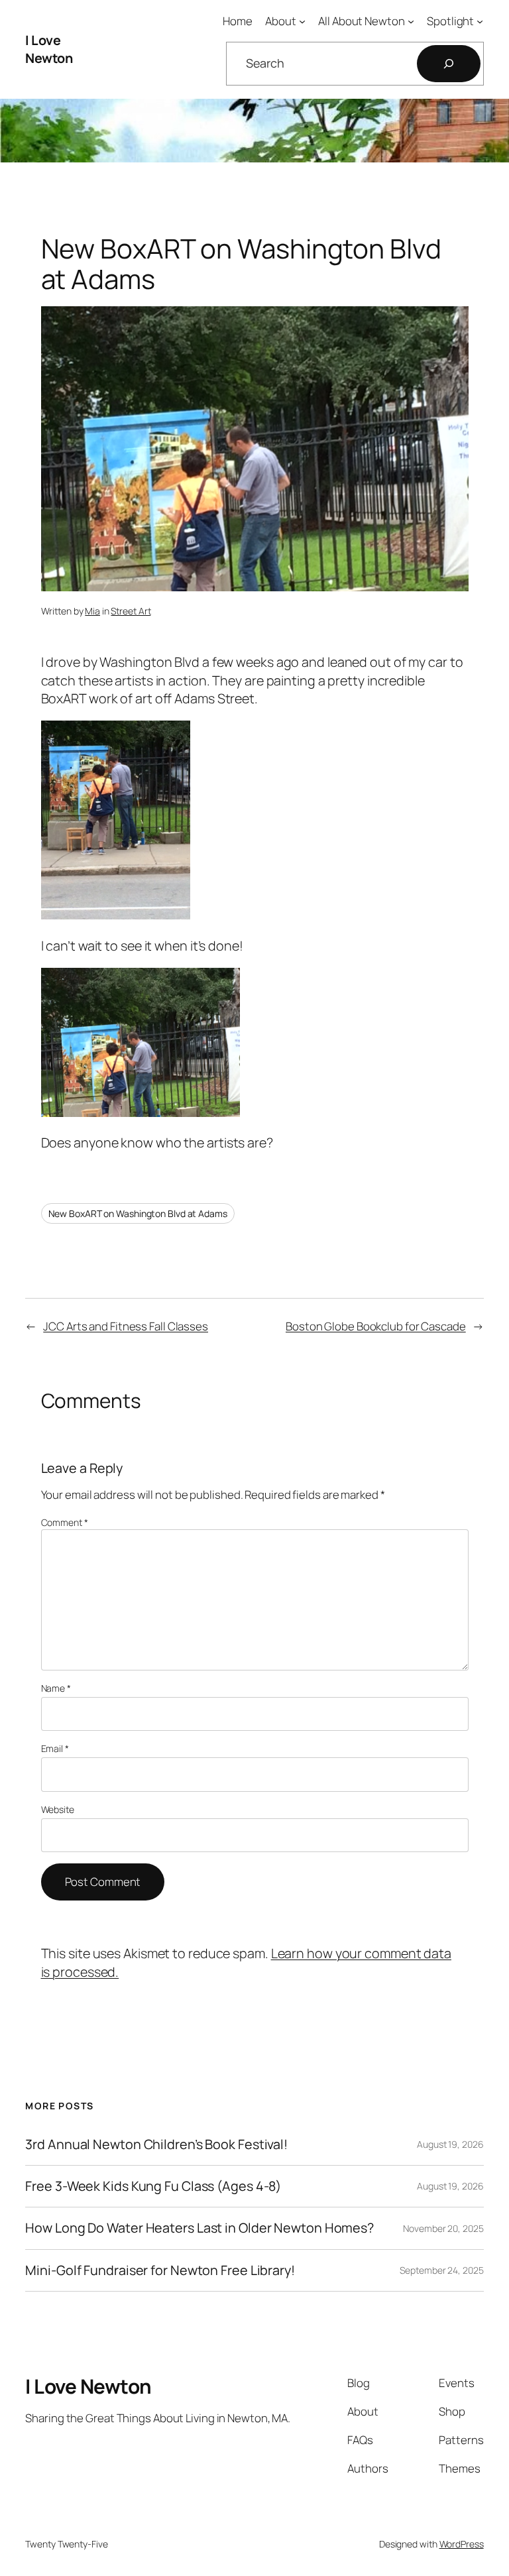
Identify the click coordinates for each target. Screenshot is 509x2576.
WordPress (462, 2544)
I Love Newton (49, 49)
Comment (65, 1522)
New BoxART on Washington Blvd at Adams (138, 1213)
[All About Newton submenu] (411, 21)
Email (55, 1748)
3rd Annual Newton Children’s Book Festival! (156, 2144)
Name (56, 1688)
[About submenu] (302, 21)
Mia (92, 611)
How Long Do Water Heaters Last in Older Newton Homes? (199, 2228)
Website (58, 1809)
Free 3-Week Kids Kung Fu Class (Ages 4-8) (153, 2186)
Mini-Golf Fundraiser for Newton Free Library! (160, 2270)
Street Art (131, 611)
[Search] (449, 64)
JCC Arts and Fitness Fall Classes (126, 1326)
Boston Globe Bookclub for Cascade (376, 1326)
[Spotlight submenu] (480, 21)
